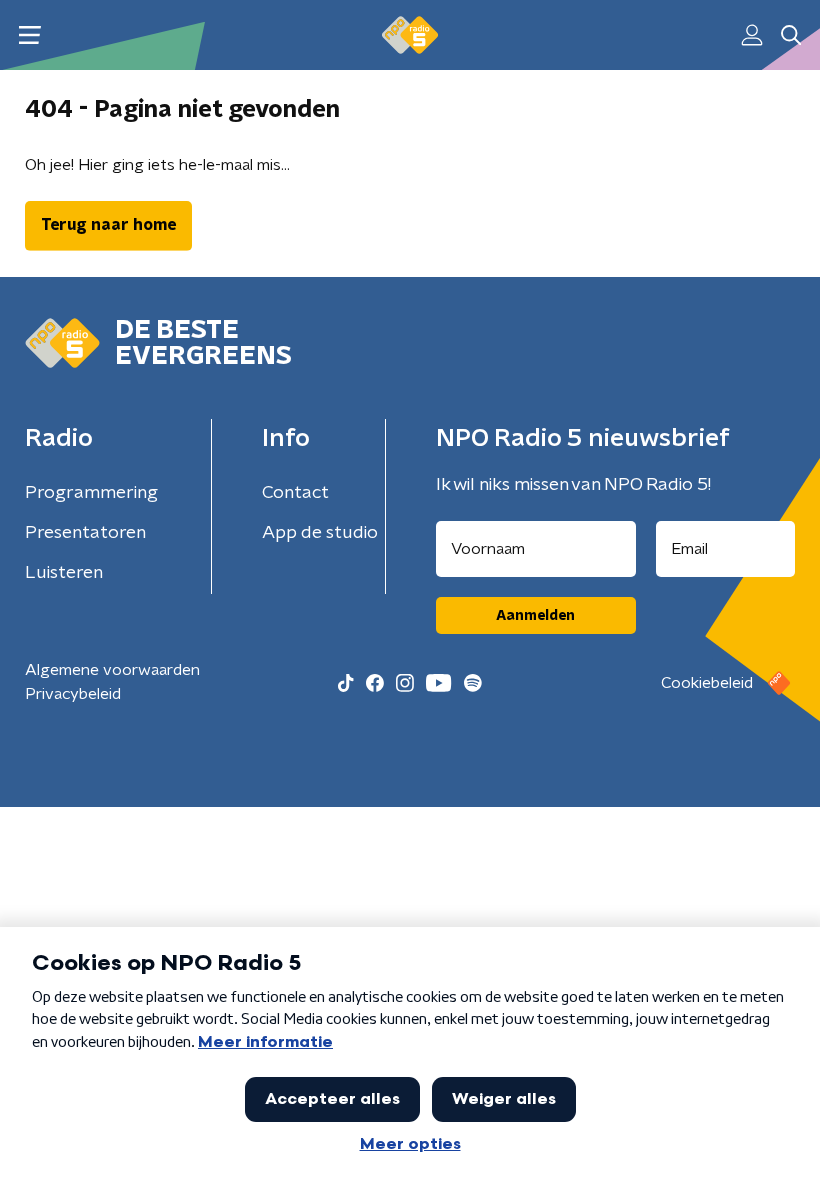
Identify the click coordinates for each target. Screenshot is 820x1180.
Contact (295, 493)
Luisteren (64, 573)
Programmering (91, 493)
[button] (29, 35)
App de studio (320, 533)
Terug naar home (108, 225)
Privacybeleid (73, 694)
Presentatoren (85, 533)
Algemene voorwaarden (112, 670)
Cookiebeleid (707, 683)
